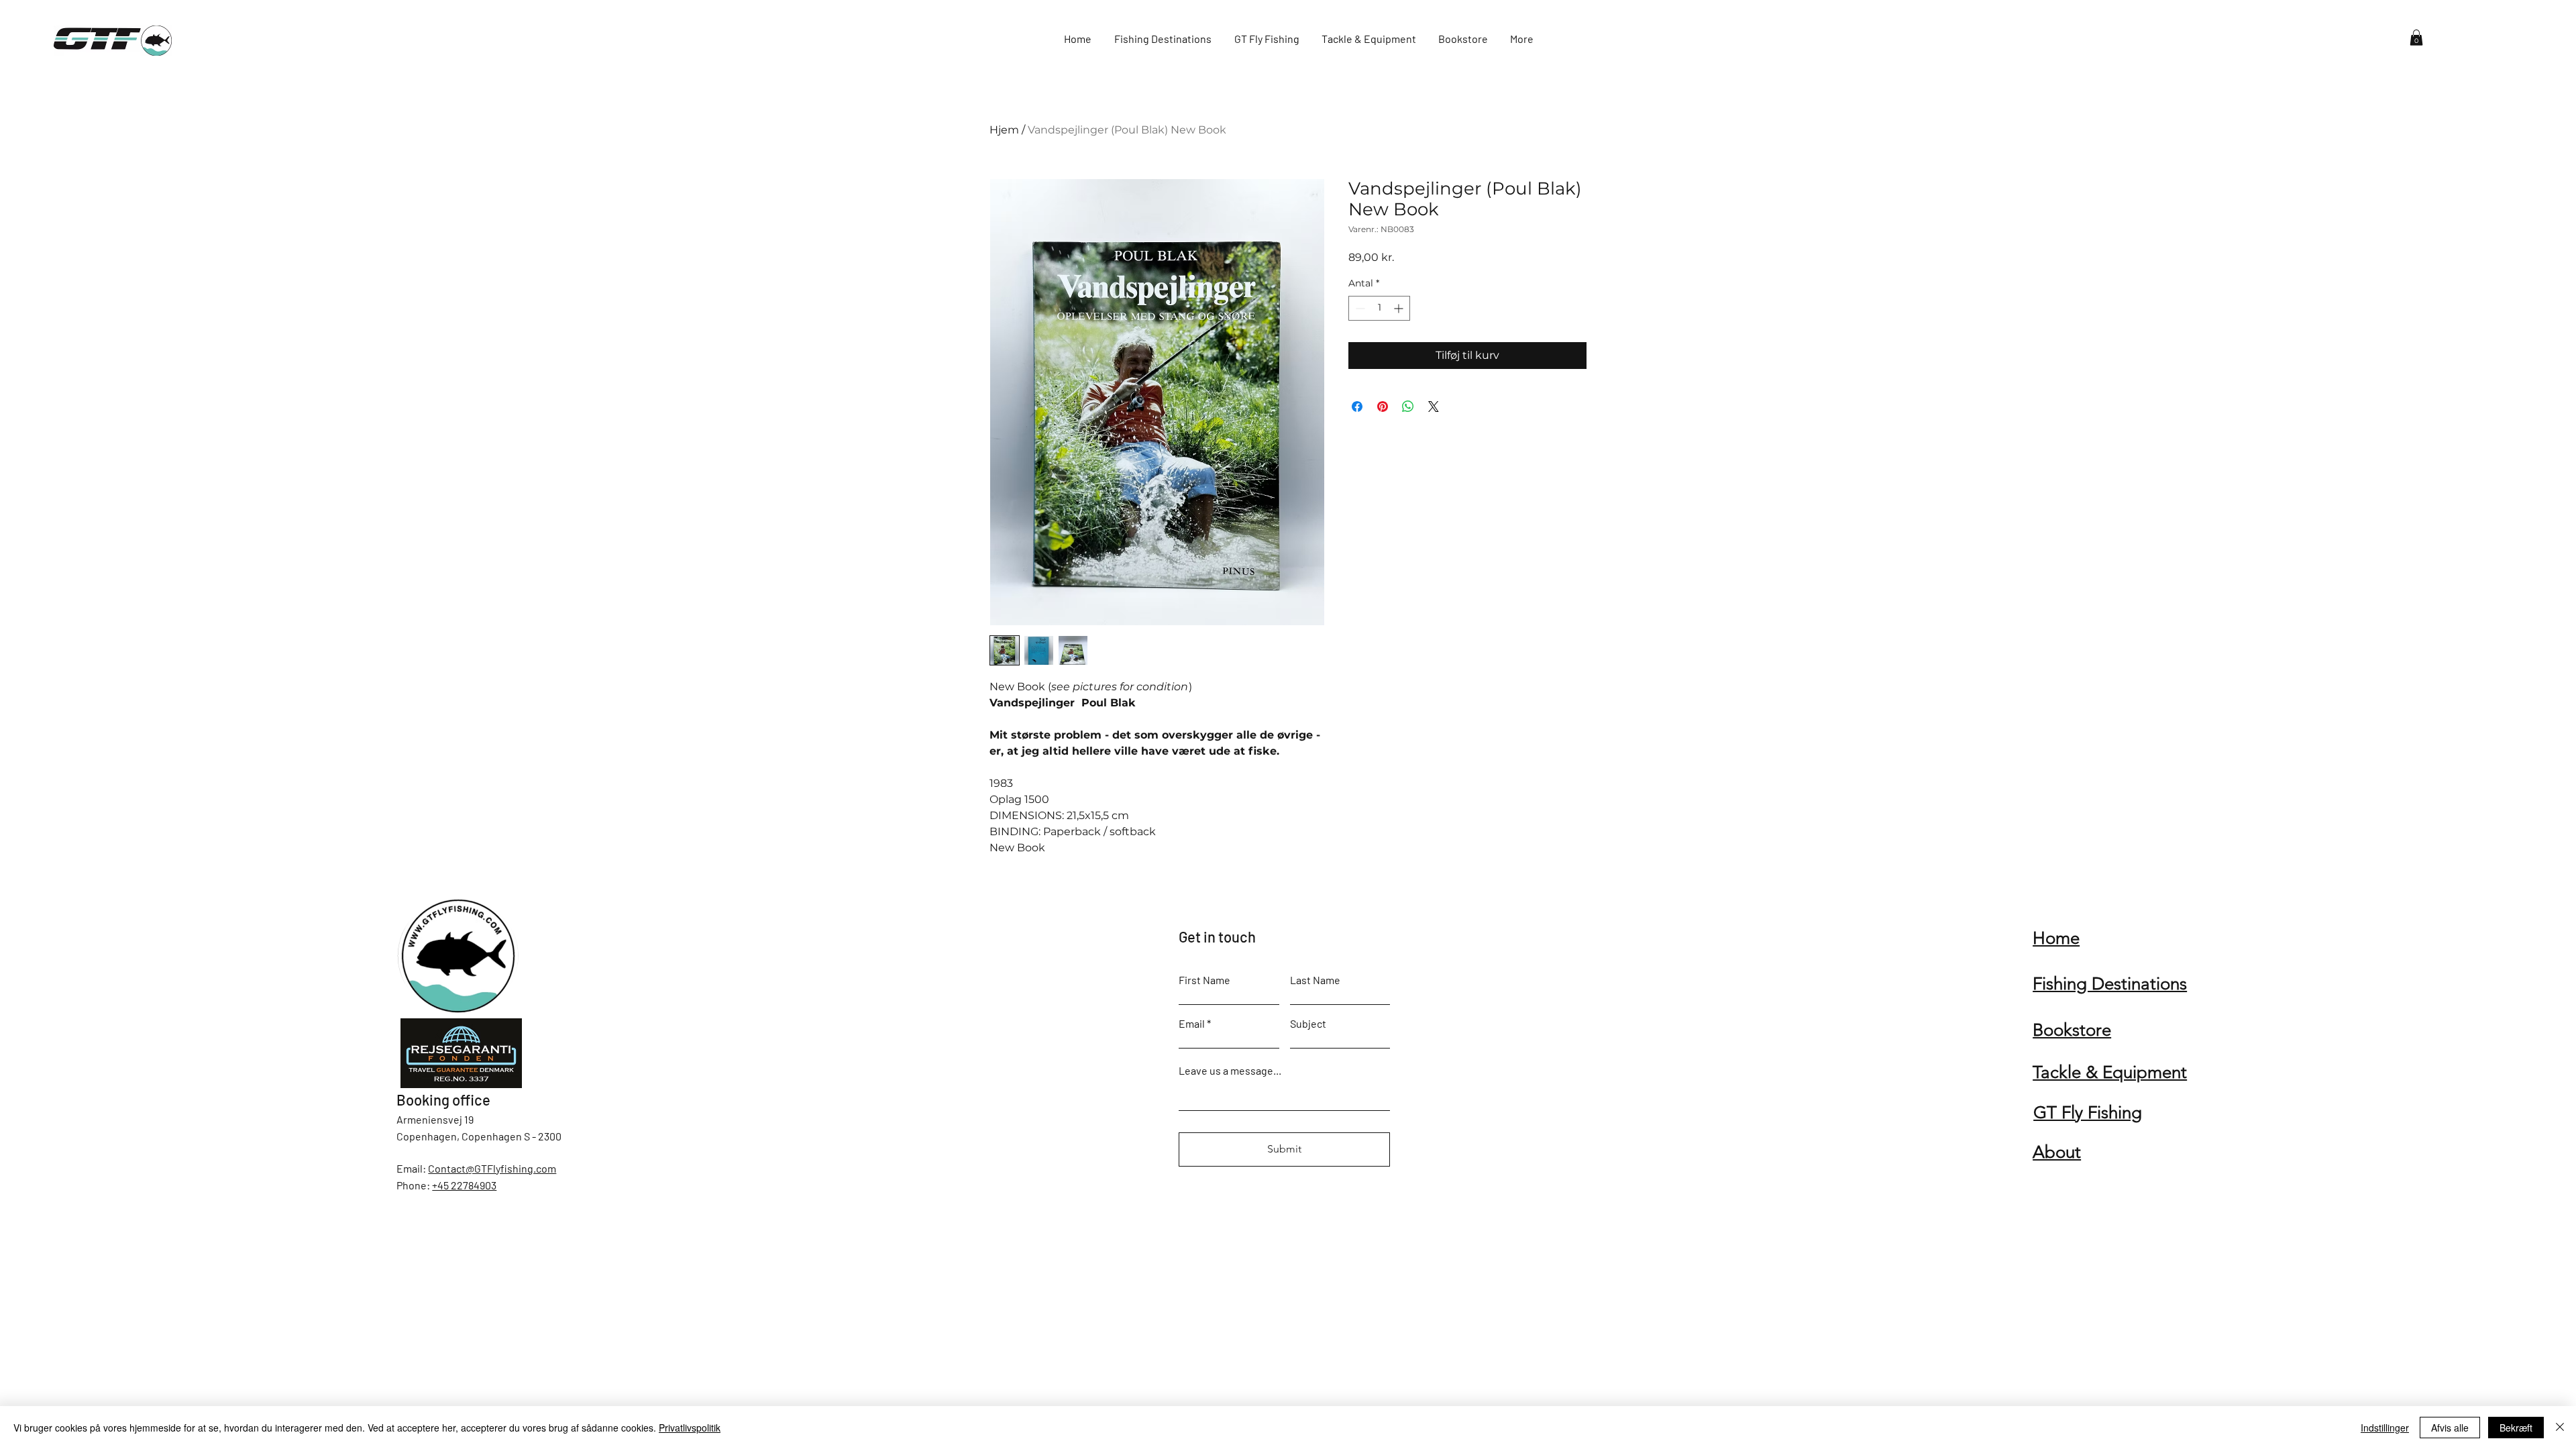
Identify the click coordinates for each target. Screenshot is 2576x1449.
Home (2056, 938)
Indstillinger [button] (2385, 1428)
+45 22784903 (464, 1185)
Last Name (1315, 980)
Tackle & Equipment (2110, 1072)
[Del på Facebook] (1357, 407)
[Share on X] (1434, 407)
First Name (1204, 980)
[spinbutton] (1379, 308)
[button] (2416, 38)
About (2057, 1152)
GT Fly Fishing (2088, 1113)
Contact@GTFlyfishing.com (492, 1168)
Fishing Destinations (2110, 984)
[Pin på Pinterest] (1383, 407)
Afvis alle (2450, 1428)
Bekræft (2516, 1428)
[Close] (2560, 1428)
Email (1192, 1024)
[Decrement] (1359, 308)
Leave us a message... (1230, 1071)
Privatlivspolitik (690, 1428)
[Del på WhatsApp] (1408, 407)
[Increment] (1400, 308)
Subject (1308, 1024)
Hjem (1004, 130)
